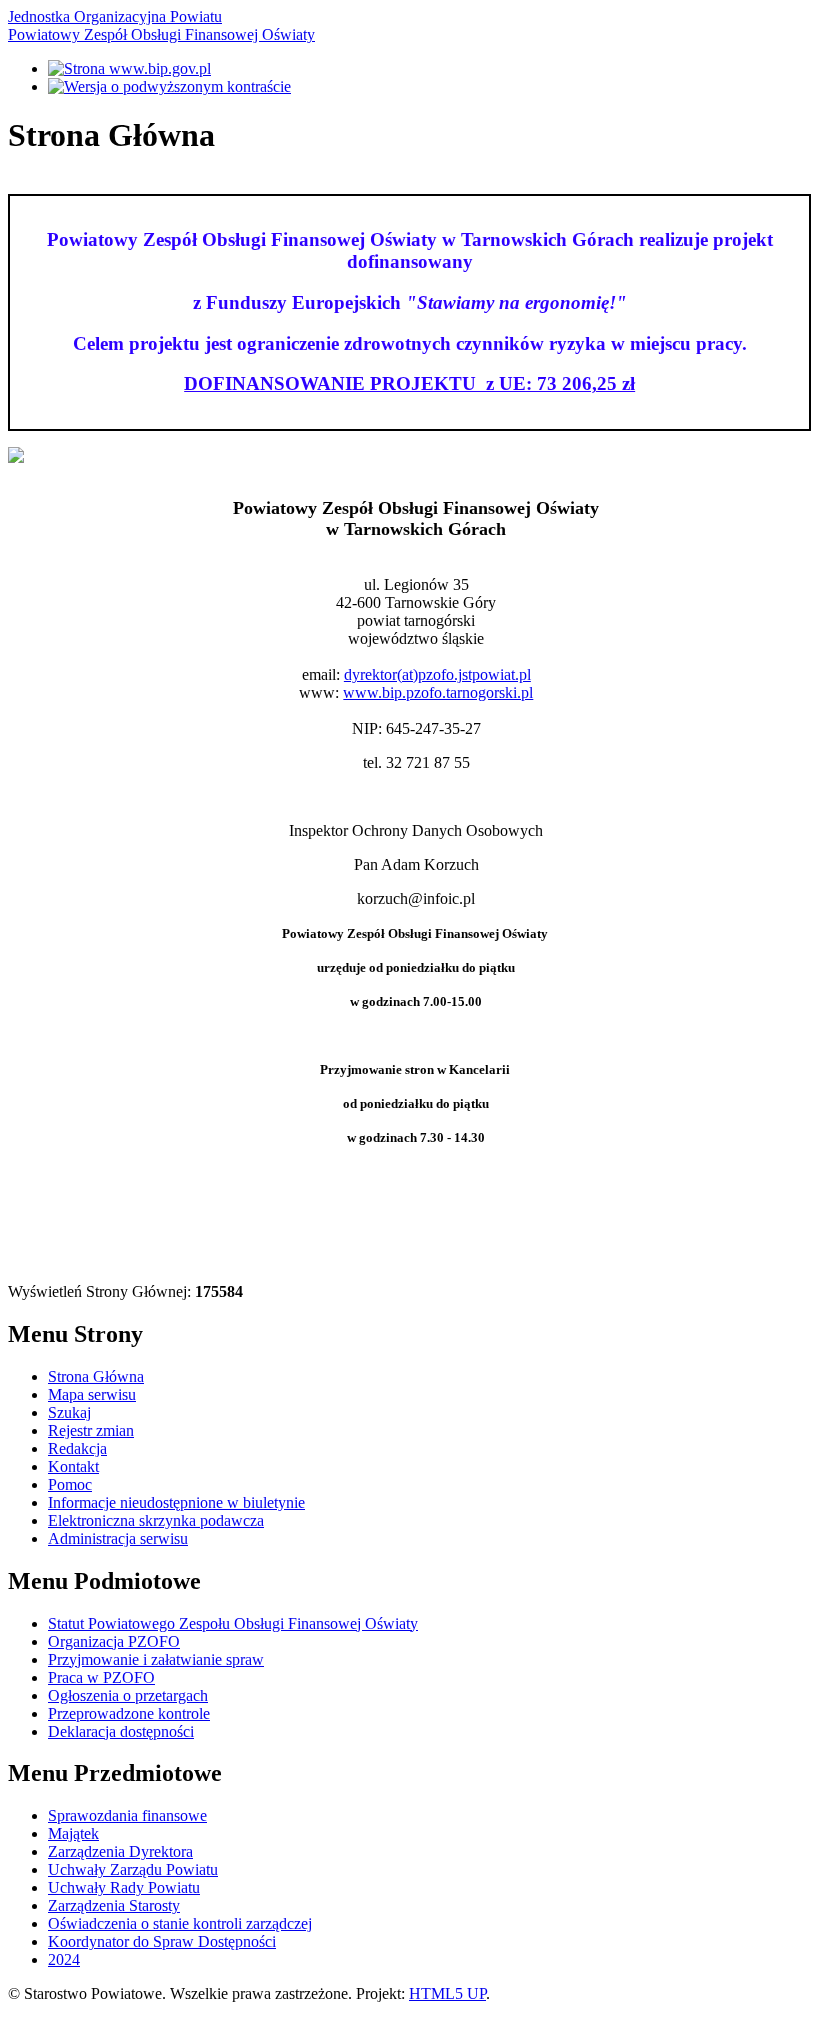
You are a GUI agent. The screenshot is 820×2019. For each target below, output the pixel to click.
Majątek (73, 1833)
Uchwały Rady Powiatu (124, 1887)
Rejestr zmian (91, 1430)
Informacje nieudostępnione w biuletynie (176, 1502)
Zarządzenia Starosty (114, 1905)
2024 (64, 1959)
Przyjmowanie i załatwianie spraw (156, 1659)
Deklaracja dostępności (121, 1731)
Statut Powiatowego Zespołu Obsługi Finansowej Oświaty (233, 1623)
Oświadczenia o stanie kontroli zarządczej (180, 1923)
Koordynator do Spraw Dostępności (162, 1941)
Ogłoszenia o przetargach (128, 1695)
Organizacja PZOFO (114, 1641)
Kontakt (73, 1466)
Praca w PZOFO (101, 1677)
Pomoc (70, 1484)
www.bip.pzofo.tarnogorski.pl (438, 692)
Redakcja (77, 1448)
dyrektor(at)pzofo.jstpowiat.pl (437, 674)
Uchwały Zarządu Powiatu (133, 1869)
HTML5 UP (447, 1993)
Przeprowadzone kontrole (129, 1713)
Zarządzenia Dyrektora (120, 1851)
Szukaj (69, 1412)
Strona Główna (96, 1376)
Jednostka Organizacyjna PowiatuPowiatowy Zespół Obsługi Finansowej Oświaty (161, 25)
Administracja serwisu (118, 1538)
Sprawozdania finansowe (127, 1815)
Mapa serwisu (92, 1394)
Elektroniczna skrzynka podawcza (156, 1520)
